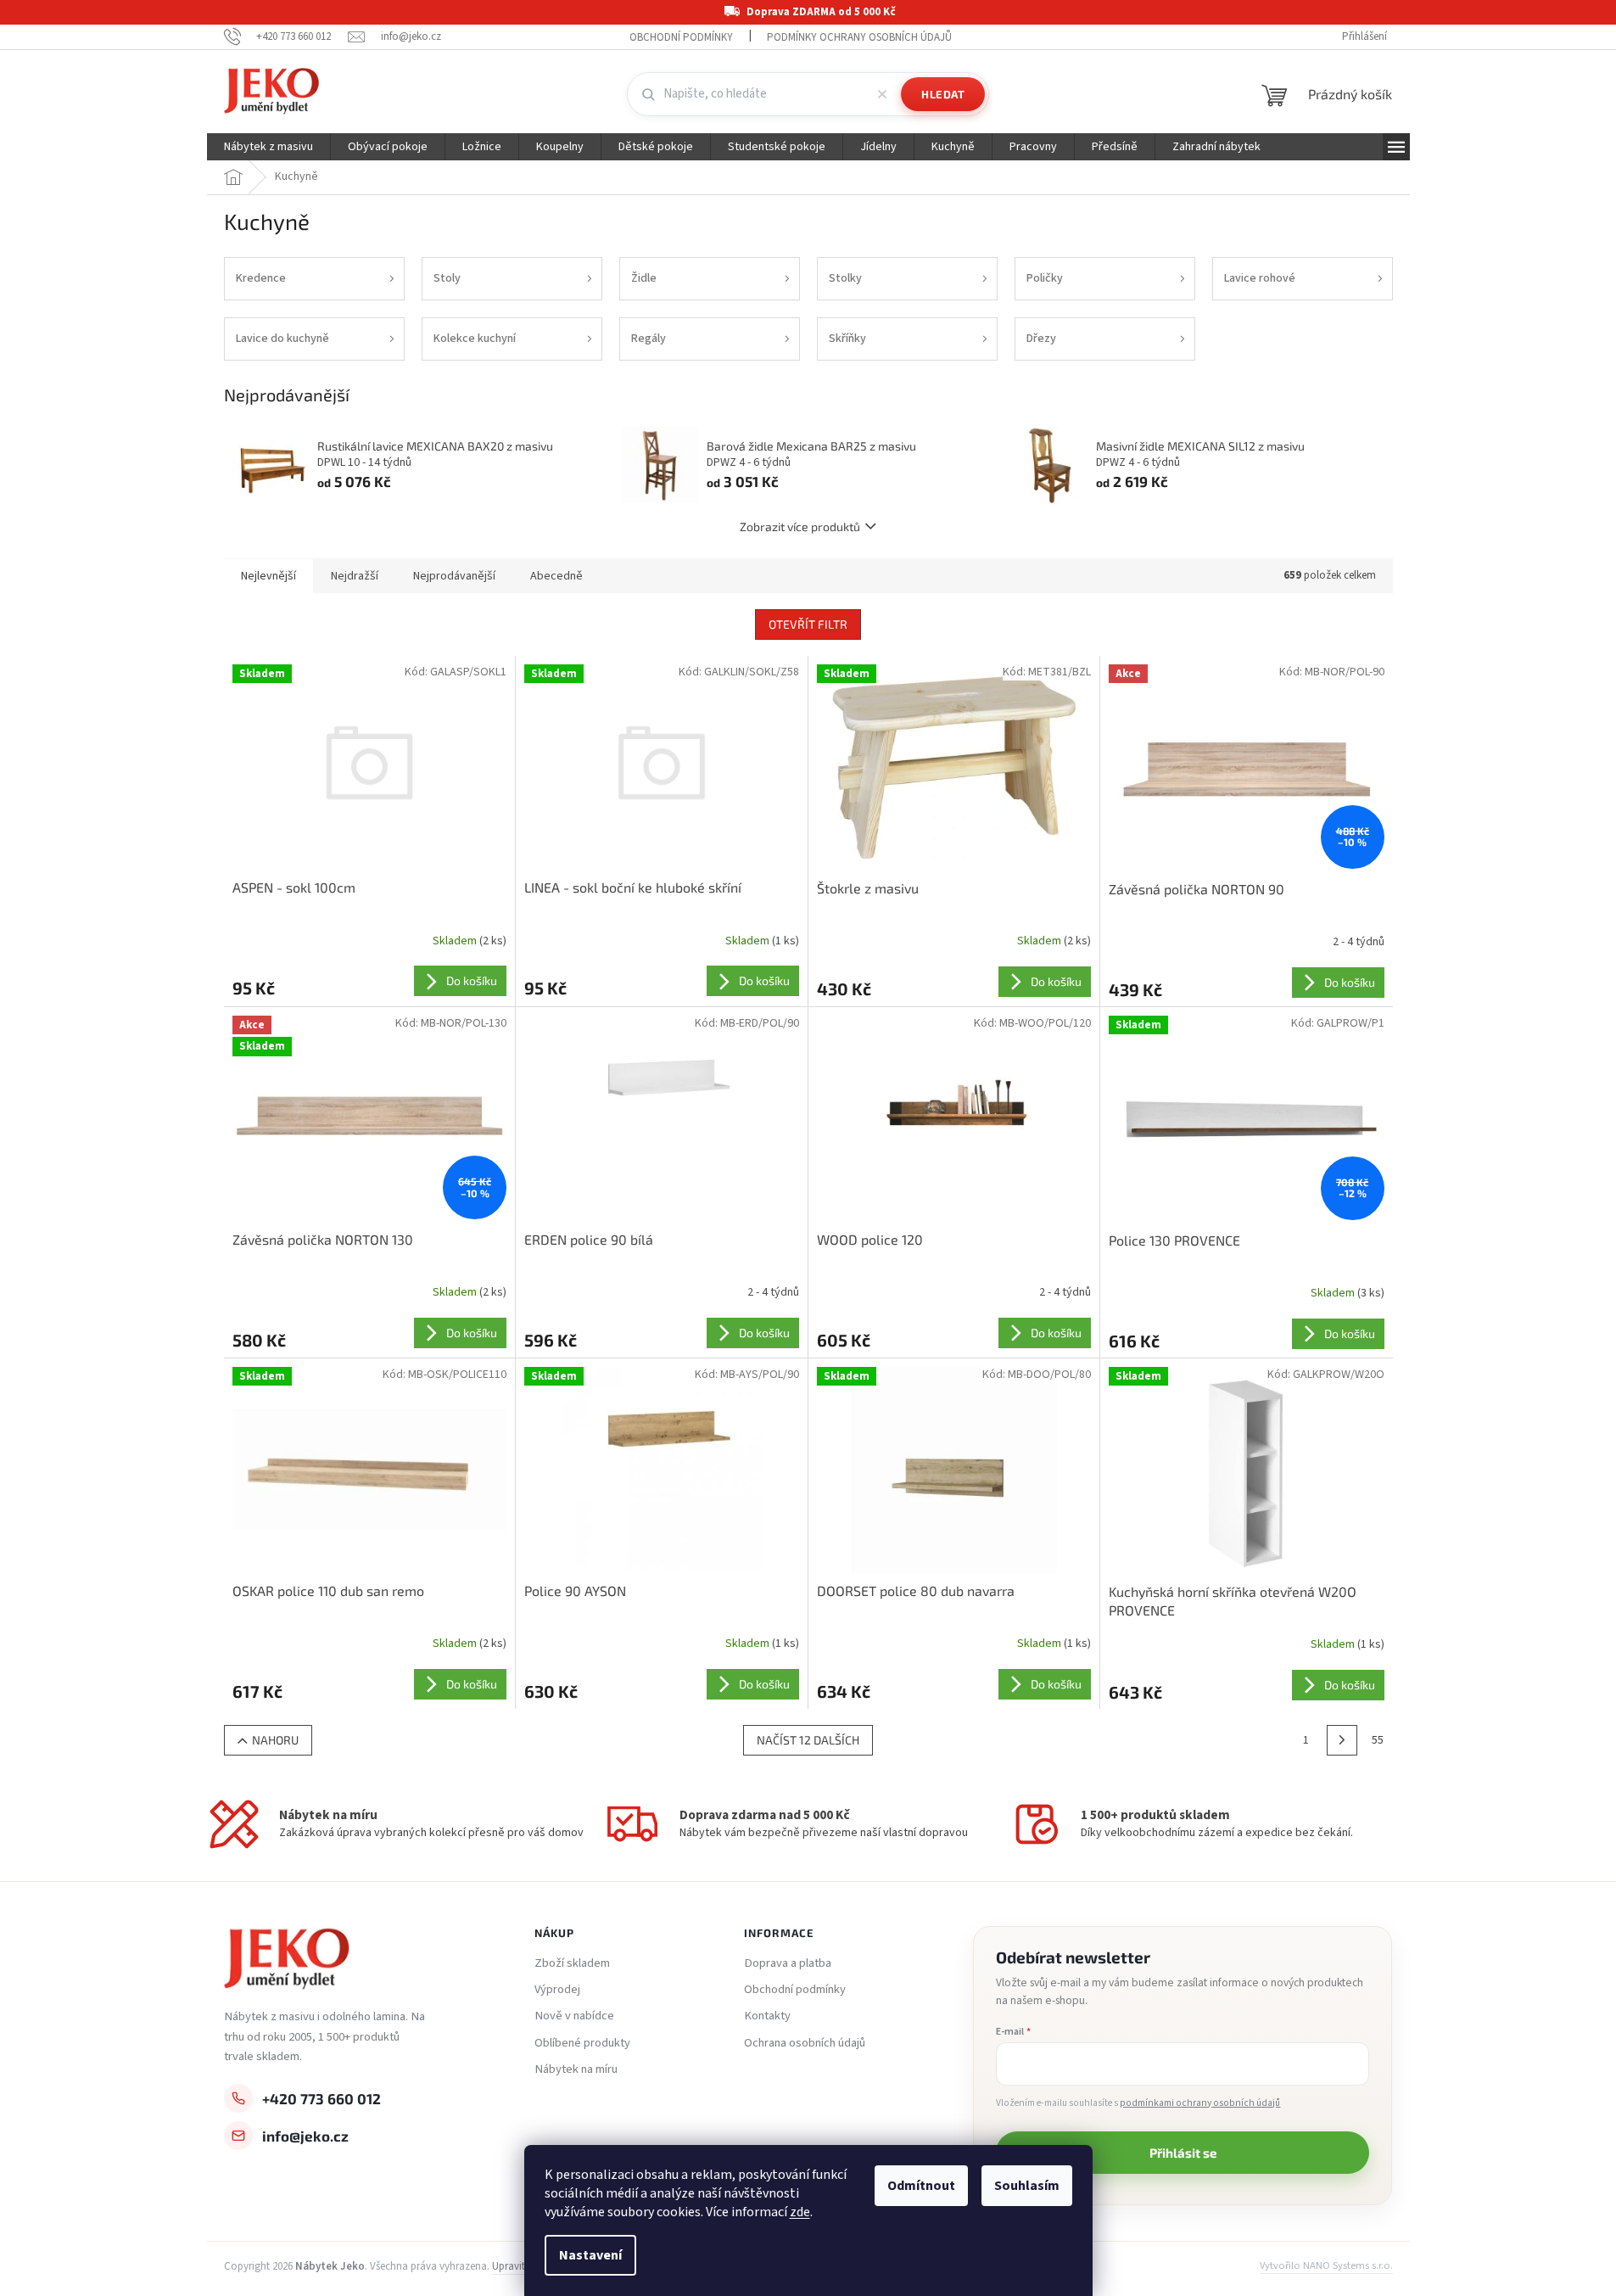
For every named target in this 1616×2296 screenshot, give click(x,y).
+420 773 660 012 (322, 2098)
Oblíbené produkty (582, 2043)
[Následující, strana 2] (1342, 1740)
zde (800, 2212)
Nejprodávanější (454, 576)
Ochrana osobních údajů (805, 2043)
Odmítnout (921, 2186)
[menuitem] (268, 147)
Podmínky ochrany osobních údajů (859, 37)
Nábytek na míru (576, 2069)
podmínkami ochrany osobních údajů (1200, 2103)
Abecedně (556, 576)
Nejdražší (355, 576)
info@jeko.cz (305, 2136)
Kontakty (767, 2016)
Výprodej (557, 1990)
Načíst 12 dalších (808, 1740)
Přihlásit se (1183, 2153)
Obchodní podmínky (681, 37)
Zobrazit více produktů (800, 526)
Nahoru (275, 1740)
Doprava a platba (788, 1963)
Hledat (943, 94)
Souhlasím (1027, 2186)
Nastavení (590, 2255)
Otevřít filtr (808, 624)
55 (1378, 1740)
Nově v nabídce (574, 2016)
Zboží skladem (572, 1963)
